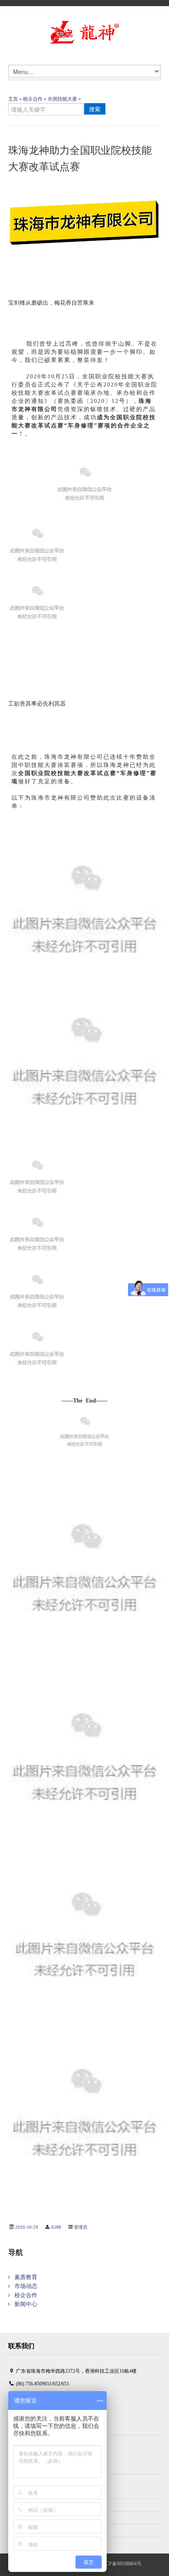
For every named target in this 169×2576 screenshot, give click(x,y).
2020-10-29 (27, 2227)
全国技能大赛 (62, 99)
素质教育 (26, 2277)
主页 (13, 99)
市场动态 (26, 2286)
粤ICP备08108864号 (120, 2564)
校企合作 (33, 99)
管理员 (81, 2227)
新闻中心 (26, 2304)
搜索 (95, 109)
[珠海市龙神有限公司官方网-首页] (84, 33)
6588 (56, 2227)
